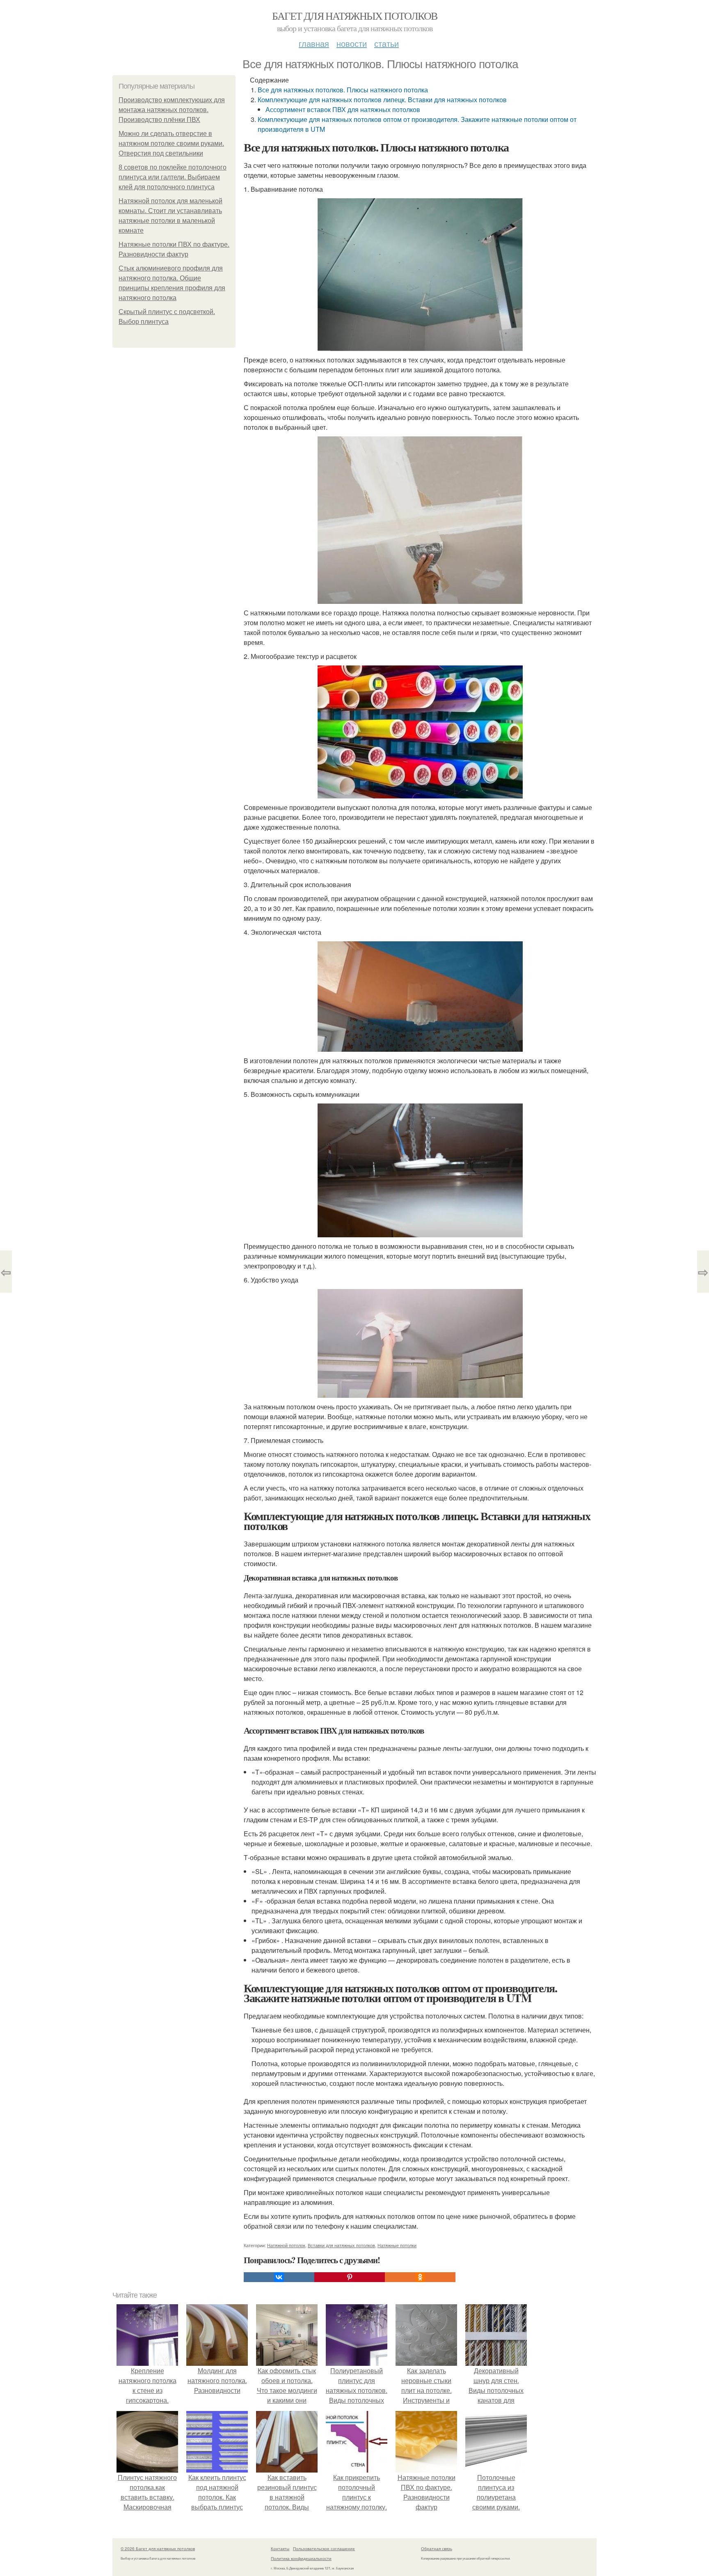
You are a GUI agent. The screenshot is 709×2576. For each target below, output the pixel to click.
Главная (314, 43)
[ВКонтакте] (279, 2277)
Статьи (387, 43)
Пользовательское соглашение (324, 2548)
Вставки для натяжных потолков (341, 2245)
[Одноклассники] (420, 2277)
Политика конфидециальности (301, 2558)
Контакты (280, 2548)
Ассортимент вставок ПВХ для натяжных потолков (343, 109)
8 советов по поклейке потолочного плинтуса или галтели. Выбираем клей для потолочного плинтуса (173, 177)
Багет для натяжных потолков (355, 16)
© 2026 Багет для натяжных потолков (158, 2548)
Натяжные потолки (397, 2245)
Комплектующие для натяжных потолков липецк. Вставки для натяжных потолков (382, 100)
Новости (352, 43)
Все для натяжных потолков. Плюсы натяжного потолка (343, 90)
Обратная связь (437, 2548)
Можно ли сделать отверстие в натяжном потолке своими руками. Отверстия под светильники (171, 143)
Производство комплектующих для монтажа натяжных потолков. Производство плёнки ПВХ (172, 110)
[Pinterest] (350, 2277)
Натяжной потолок (286, 2245)
